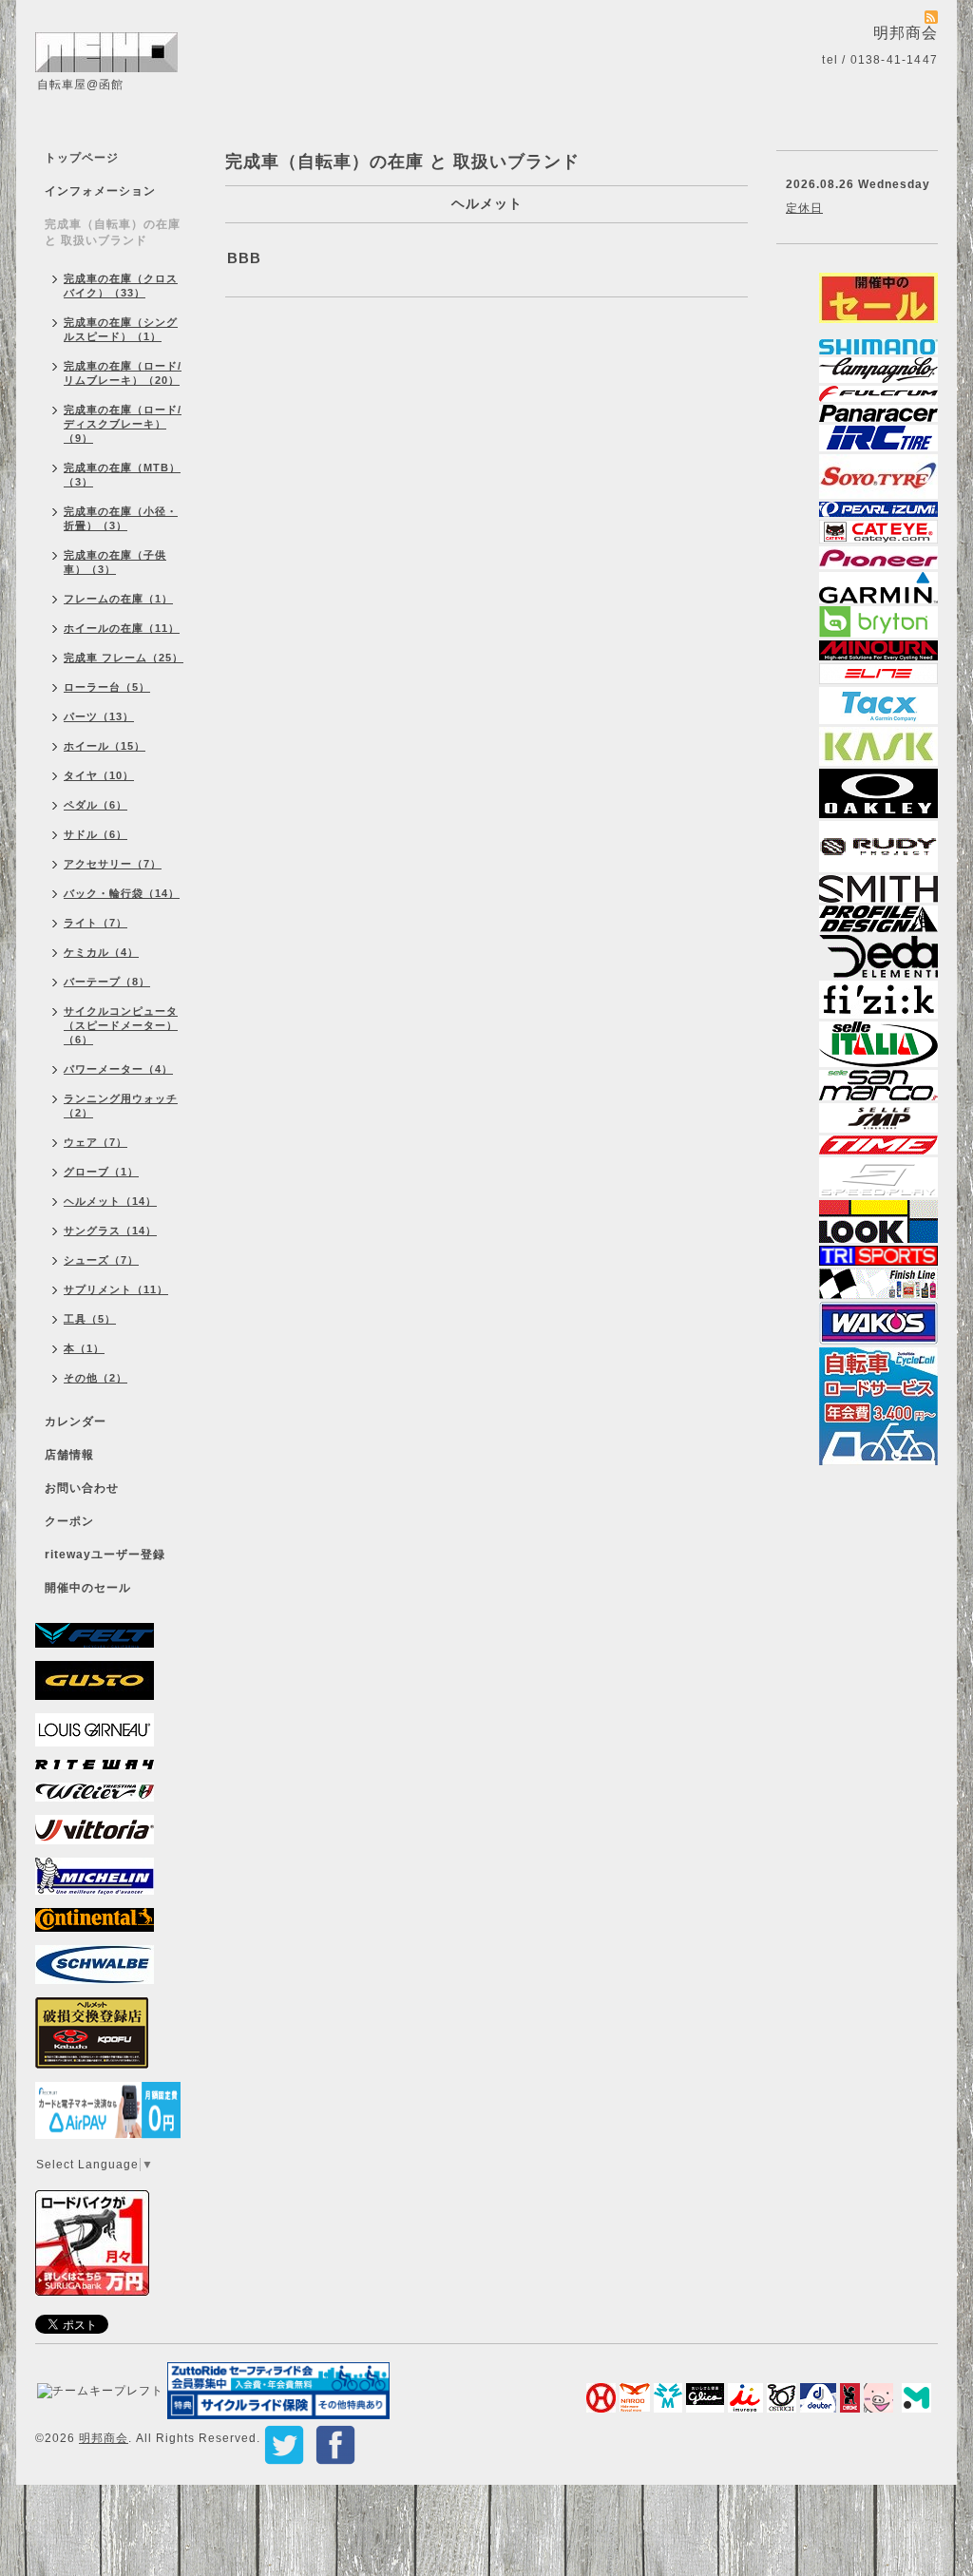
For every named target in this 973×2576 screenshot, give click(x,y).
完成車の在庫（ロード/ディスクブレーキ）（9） (123, 424)
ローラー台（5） (107, 687)
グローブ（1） (101, 1172)
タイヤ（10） (99, 775)
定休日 (804, 208)
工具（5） (90, 1319)
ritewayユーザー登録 (105, 1555)
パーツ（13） (99, 716)
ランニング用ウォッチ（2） (121, 1106)
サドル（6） (95, 834)
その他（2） (95, 1378)
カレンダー (76, 1422)
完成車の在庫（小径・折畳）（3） (121, 518)
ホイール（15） (105, 746)
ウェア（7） (95, 1142)
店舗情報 (69, 1455)
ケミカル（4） (101, 952)
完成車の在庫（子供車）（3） (115, 562)
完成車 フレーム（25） (124, 658)
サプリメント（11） (116, 1289)
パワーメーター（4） (118, 1069)
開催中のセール (88, 1588)
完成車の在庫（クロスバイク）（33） (121, 286)
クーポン (69, 1521)
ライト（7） (95, 923)
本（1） (84, 1348)
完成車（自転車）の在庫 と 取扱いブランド (113, 232)
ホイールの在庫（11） (122, 628)
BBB (244, 258)
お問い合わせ (82, 1488)
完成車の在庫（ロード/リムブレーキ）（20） (123, 373)
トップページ (82, 158)
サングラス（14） (110, 1231)
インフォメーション (100, 191)
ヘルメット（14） (110, 1201)
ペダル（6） (95, 805)
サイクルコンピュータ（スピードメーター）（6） (121, 1025)
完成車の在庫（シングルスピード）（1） (121, 329)
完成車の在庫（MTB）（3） (122, 475)
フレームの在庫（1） (118, 599)
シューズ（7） (101, 1260)
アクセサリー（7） (113, 864)
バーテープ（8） (107, 982)
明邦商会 (104, 2438)
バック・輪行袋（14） (122, 893)
